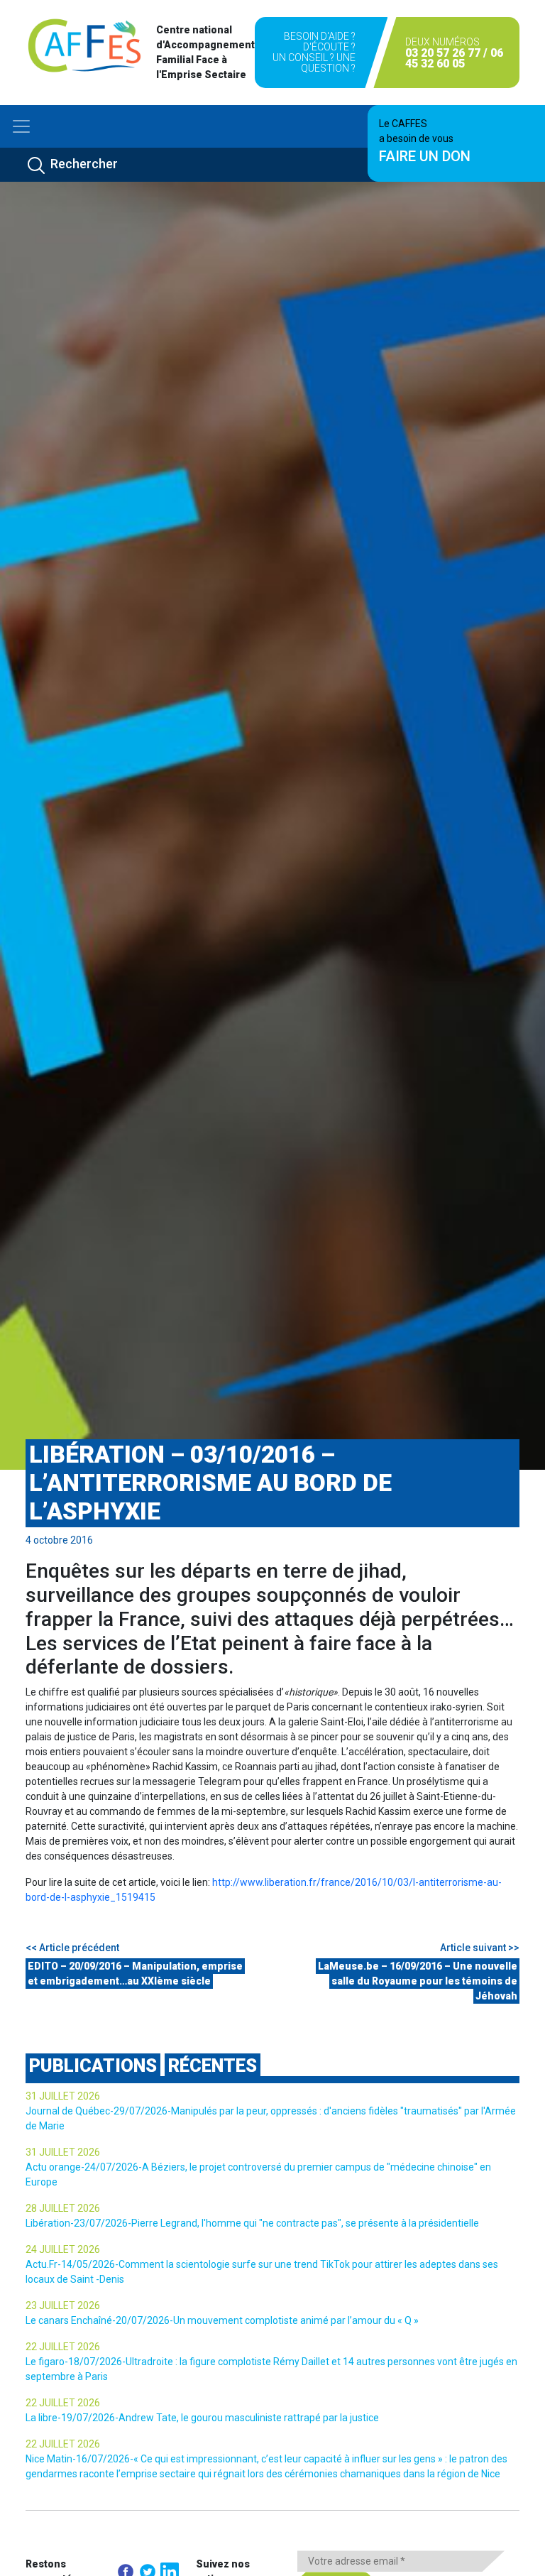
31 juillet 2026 (63, 2096)
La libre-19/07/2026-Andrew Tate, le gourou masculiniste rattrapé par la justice (202, 2418)
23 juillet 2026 (63, 2305)
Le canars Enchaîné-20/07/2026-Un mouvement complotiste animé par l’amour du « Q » (222, 2320)
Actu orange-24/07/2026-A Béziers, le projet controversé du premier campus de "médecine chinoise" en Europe (258, 2174)
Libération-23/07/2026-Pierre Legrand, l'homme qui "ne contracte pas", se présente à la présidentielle (252, 2223)
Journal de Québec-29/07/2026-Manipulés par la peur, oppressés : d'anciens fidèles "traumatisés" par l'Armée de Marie (271, 2118)
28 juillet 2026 (63, 2208)
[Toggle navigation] (21, 126)
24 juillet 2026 (63, 2249)
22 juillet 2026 (63, 2347)
